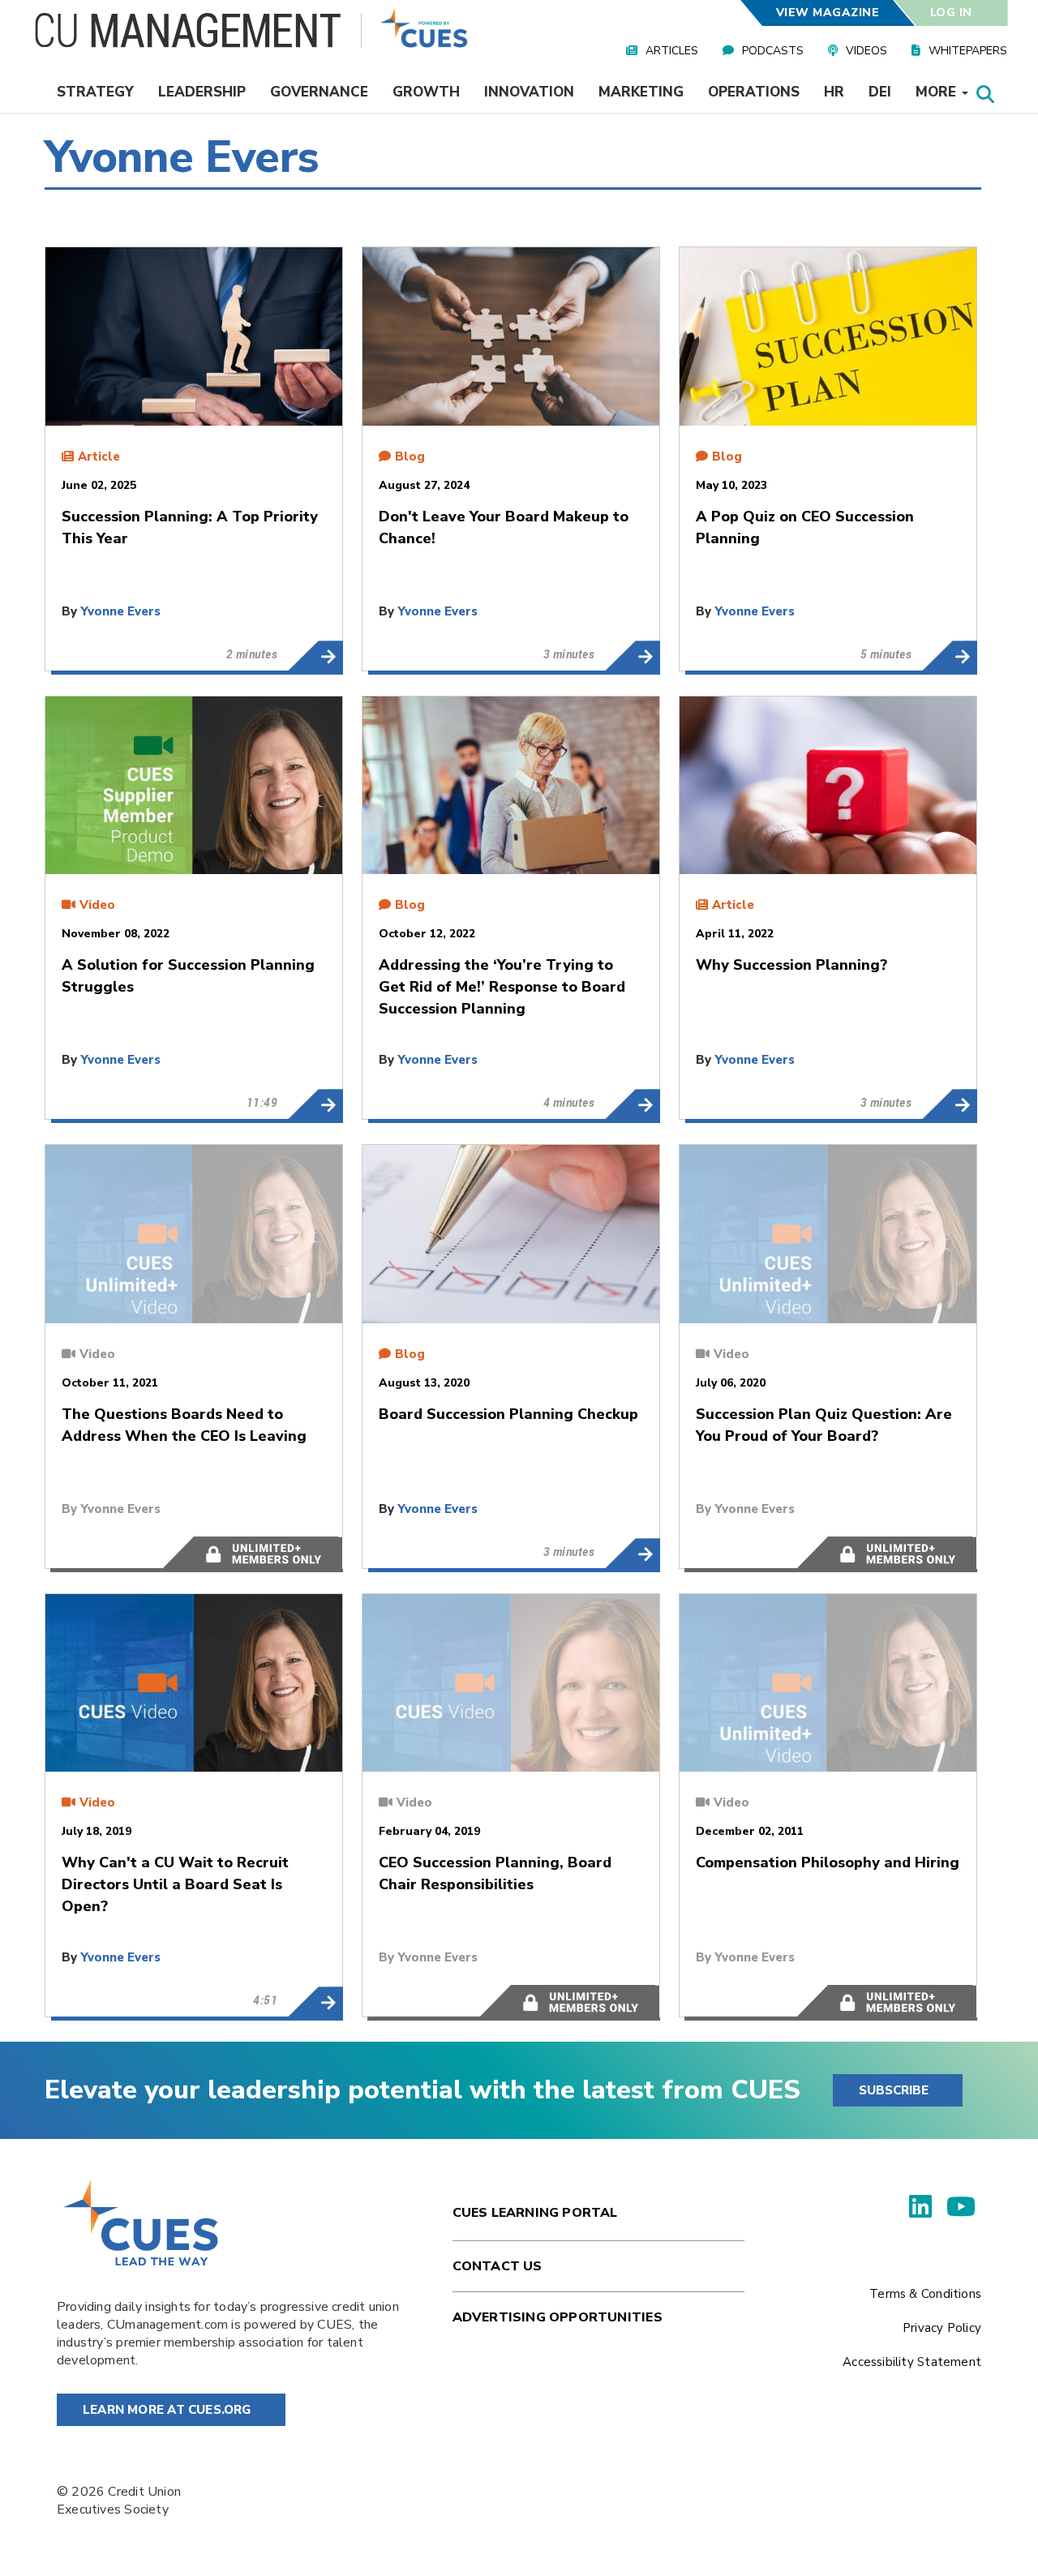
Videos (866, 51)
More (938, 92)
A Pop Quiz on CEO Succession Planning (949, 656)
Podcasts (773, 51)
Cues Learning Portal (535, 2213)
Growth (426, 92)
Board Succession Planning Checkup (632, 1554)
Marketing (641, 92)
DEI (880, 92)
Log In (951, 13)
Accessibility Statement (912, 2362)
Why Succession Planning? (949, 1104)
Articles (672, 51)
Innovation (529, 92)
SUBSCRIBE (894, 2090)
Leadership (202, 92)
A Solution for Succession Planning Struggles (315, 1104)
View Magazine (827, 13)
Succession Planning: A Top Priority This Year (315, 656)
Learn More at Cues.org (167, 2410)
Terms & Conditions (925, 2294)
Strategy (95, 92)
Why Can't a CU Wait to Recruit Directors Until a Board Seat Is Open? (315, 2002)
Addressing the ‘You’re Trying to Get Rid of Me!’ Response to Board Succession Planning (632, 1104)
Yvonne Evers (120, 611)
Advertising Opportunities (558, 2317)
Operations (754, 92)
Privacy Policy (942, 2328)
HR (834, 92)
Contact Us (498, 2266)
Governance (319, 92)
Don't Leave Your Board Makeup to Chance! (632, 656)
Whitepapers (968, 51)
